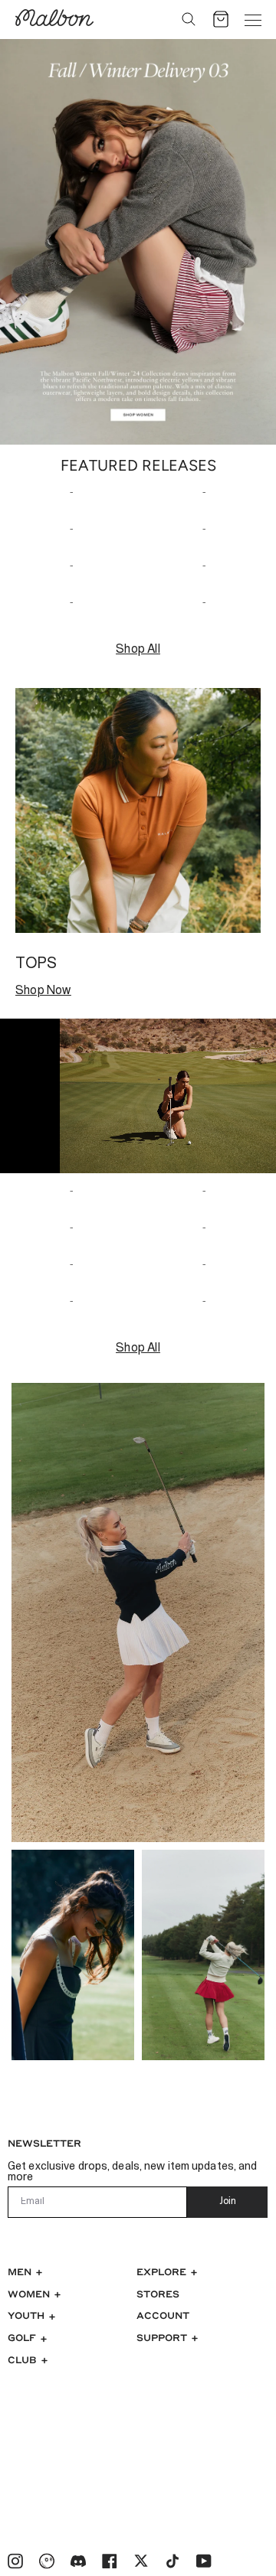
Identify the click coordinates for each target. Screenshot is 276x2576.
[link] (138, 242)
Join (228, 2202)
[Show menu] (253, 19)
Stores (158, 2294)
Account (163, 2315)
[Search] (189, 19)
